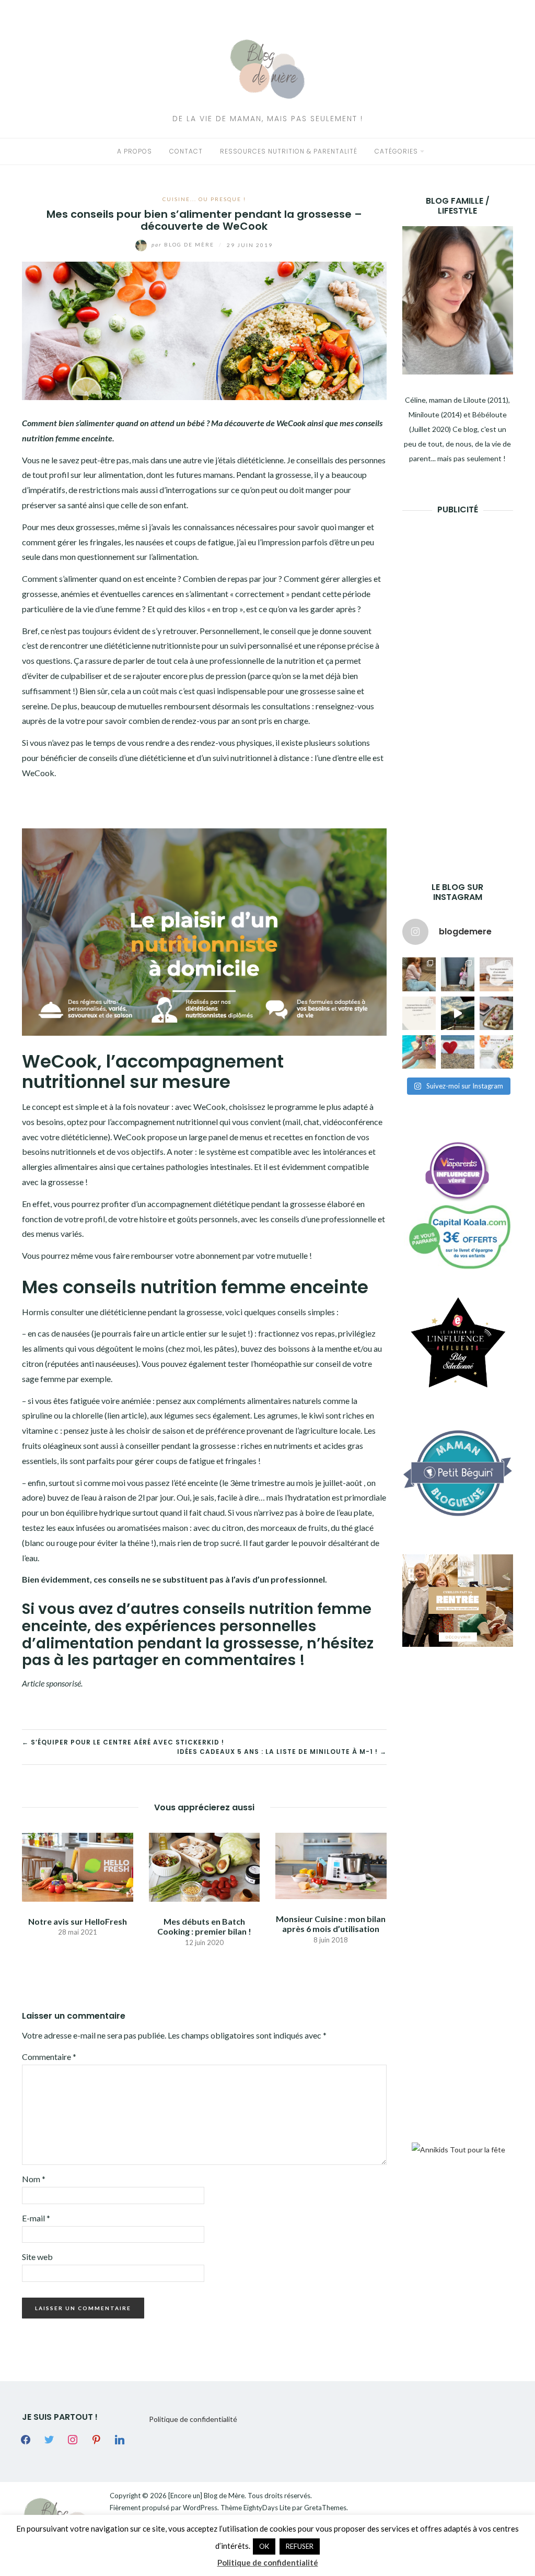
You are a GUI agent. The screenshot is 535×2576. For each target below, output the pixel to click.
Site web (37, 2257)
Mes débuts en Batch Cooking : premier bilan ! (204, 1926)
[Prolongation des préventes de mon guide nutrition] (496, 1052)
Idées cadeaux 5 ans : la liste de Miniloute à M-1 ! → (282, 1752)
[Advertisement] (469, 682)
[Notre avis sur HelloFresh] (78, 1866)
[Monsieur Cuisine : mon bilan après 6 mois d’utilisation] (331, 1865)
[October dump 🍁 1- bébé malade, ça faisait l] (419, 974)
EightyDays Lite (267, 2508)
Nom (34, 2179)
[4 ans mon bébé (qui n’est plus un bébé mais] (496, 1013)
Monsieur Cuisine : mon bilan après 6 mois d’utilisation (331, 1924)
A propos (135, 151)
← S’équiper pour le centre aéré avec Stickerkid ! (123, 1742)
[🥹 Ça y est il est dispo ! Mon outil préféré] (419, 1013)
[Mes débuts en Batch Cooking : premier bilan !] (205, 1866)
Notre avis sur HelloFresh (78, 1921)
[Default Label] (96, 2438)
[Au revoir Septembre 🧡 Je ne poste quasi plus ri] (458, 974)
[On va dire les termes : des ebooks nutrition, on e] (496, 974)
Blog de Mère (184, 244)
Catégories (396, 151)
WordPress (200, 2508)
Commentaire (49, 2057)
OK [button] (264, 2546)
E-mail (36, 2218)
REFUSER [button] (300, 2546)
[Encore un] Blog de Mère (206, 2496)
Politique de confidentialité (193, 2419)
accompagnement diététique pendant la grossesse (236, 1204)
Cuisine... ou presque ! (204, 199)
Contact (186, 151)
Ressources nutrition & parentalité (289, 151)
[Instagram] (73, 2438)
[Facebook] (26, 2438)
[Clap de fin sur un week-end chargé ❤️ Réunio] (419, 1052)
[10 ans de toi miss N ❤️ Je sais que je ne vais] (458, 1013)
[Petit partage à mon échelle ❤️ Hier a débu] (458, 1052)
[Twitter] (49, 2438)
